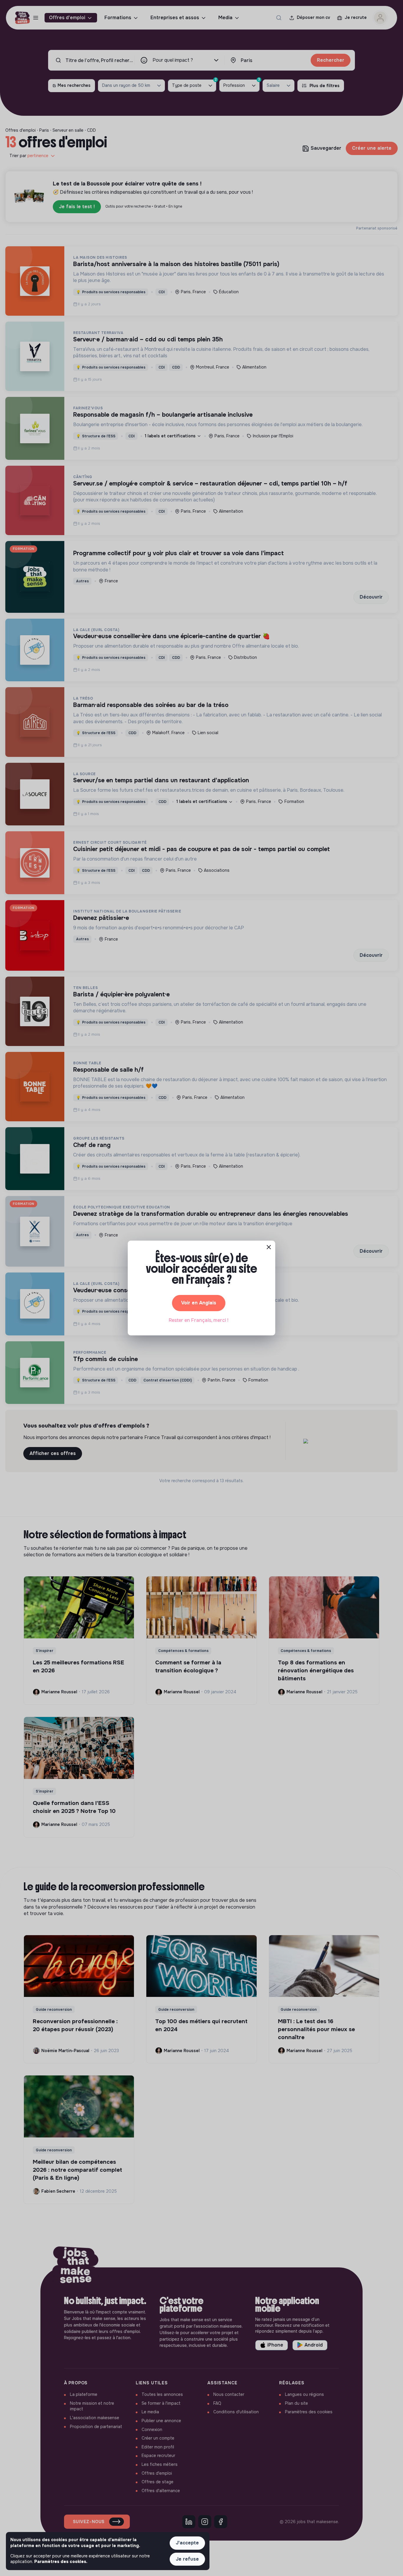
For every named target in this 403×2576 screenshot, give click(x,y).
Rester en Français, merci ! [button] (199, 1320)
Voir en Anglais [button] (199, 1303)
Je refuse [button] (187, 2559)
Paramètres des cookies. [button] (61, 2562)
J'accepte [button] (187, 2543)
